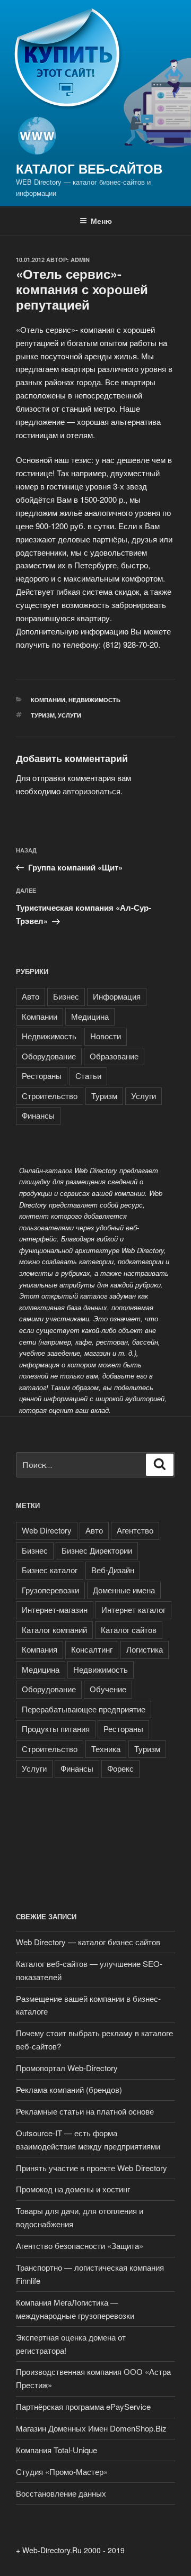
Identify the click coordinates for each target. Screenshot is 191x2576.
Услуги (70, 715)
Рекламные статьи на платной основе (85, 2111)
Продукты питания (56, 1729)
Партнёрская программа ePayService (83, 2406)
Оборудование (49, 1056)
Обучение (108, 1689)
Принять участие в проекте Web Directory (93, 2168)
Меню (101, 221)
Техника (106, 1749)
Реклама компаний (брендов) (69, 2089)
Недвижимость (94, 700)
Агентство (135, 1530)
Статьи (88, 1076)
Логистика (145, 1649)
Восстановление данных (61, 2493)
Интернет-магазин (55, 1609)
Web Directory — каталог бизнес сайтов (88, 1942)
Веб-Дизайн (113, 1570)
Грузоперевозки (50, 1590)
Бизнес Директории (97, 1550)
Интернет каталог (133, 1609)
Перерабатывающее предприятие (84, 1709)
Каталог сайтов (129, 1630)
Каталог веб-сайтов (89, 168)
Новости (106, 1036)
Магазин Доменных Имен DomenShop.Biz (91, 2428)
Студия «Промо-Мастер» (62, 2471)
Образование (114, 1056)
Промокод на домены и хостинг (73, 2189)
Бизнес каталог (50, 1570)
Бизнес (66, 996)
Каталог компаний (54, 1630)
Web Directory (47, 1530)
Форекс (120, 1768)
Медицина (90, 1016)
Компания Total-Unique (57, 2450)
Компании (48, 700)
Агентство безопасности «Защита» (80, 2246)
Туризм (43, 715)
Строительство (50, 1096)
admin (80, 260)
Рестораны (42, 1076)
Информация (117, 996)
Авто (31, 996)
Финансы (38, 1115)
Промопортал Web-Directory (67, 2068)
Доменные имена (124, 1590)
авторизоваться (92, 791)
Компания (40, 1649)
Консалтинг (92, 1649)
